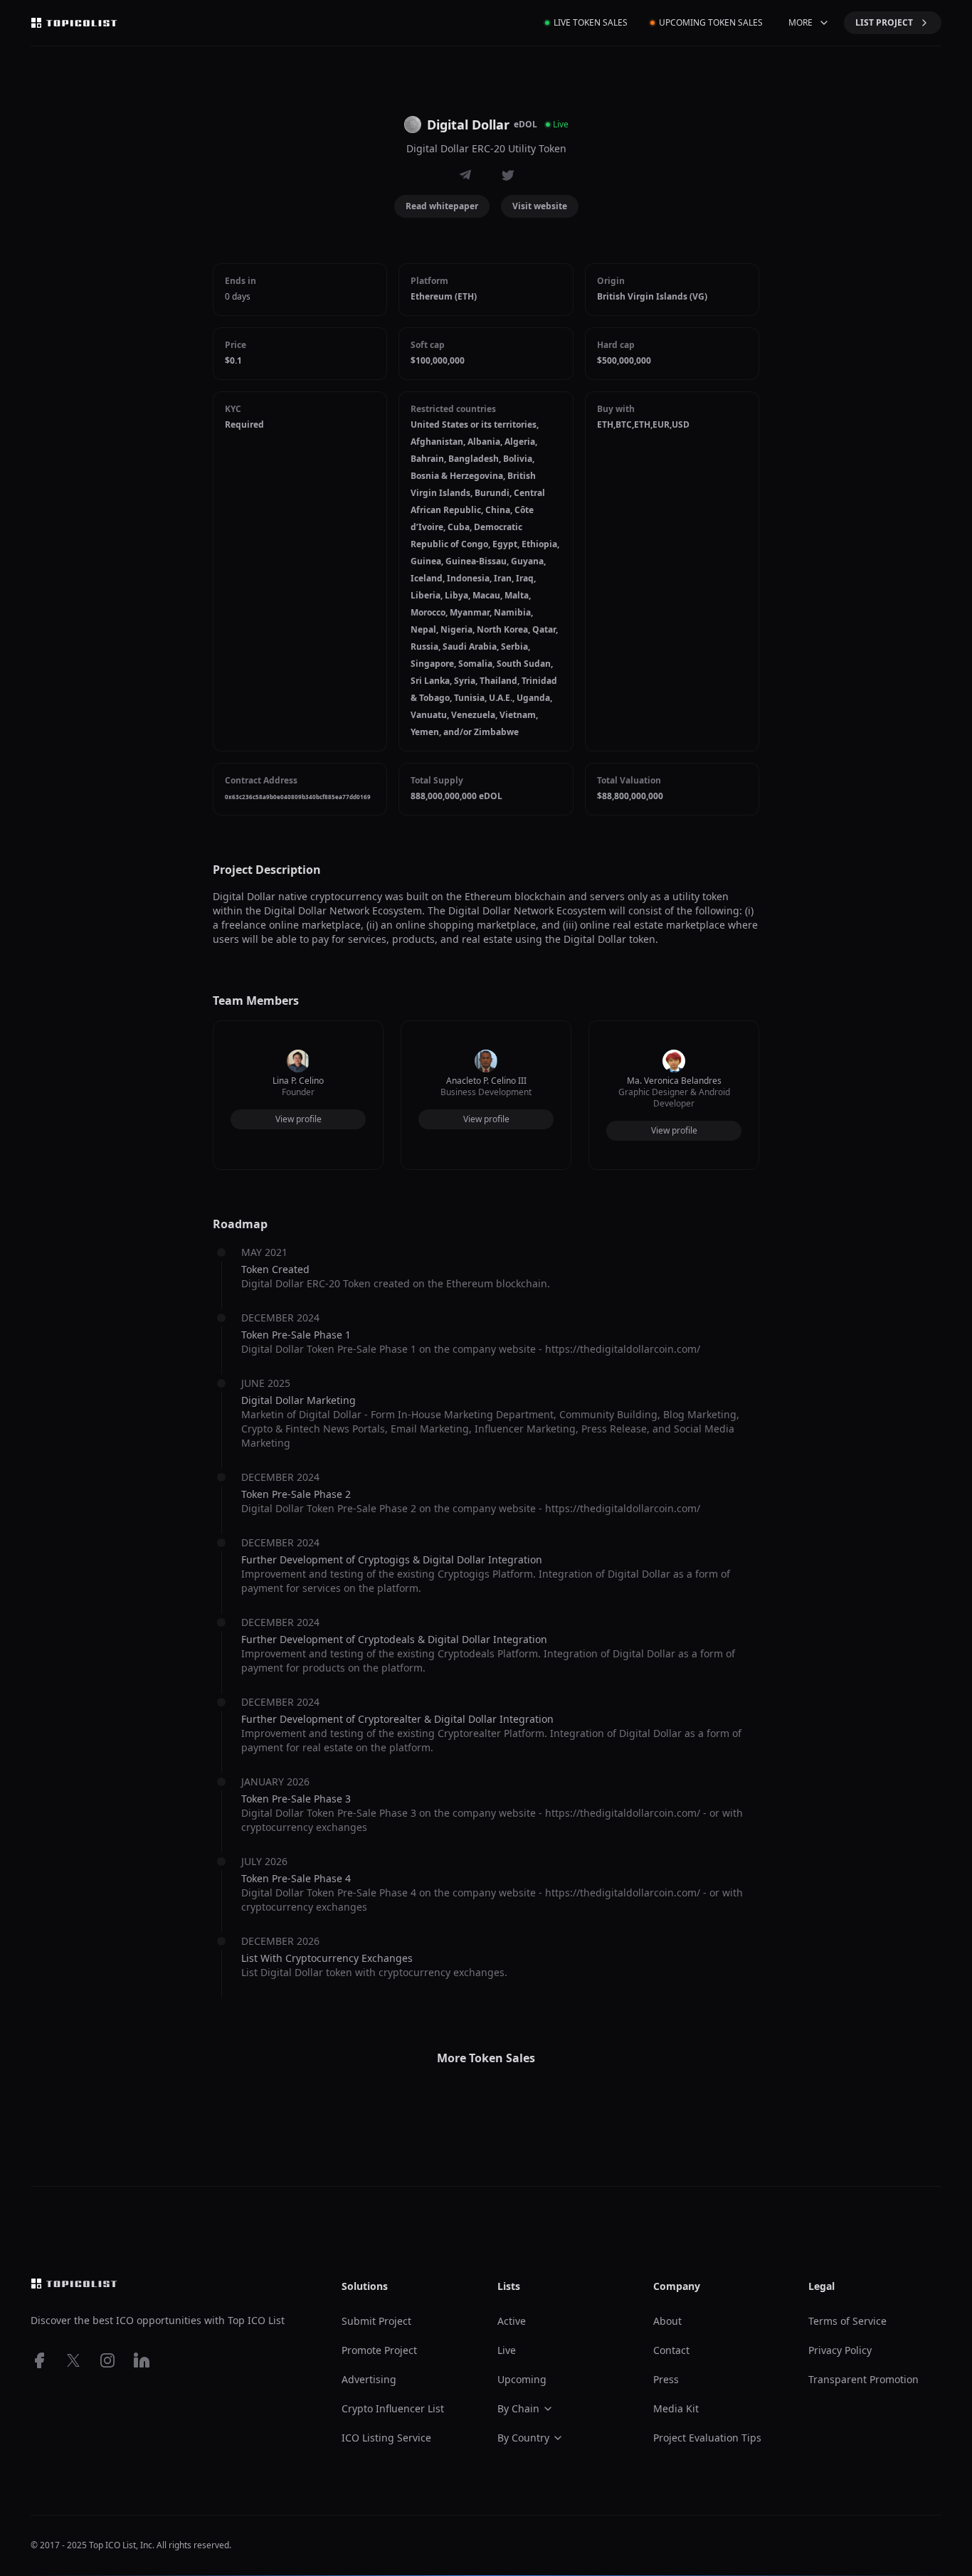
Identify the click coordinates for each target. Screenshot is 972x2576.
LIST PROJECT (884, 22)
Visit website (540, 206)
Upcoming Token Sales (711, 22)
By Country (523, 2438)
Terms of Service (847, 2321)
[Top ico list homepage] (74, 23)
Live (507, 2350)
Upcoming (522, 2379)
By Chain (518, 2408)
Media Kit (676, 2408)
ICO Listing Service (386, 2438)
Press (666, 2379)
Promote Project (379, 2350)
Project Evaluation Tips (707, 2438)
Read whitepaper (442, 206)
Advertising (369, 2379)
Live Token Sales (591, 22)
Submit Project (376, 2321)
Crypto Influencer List (393, 2408)
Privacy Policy (840, 2350)
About (667, 2321)
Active (512, 2321)
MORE (801, 22)
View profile (299, 1119)
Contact (671, 2350)
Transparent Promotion (863, 2379)
